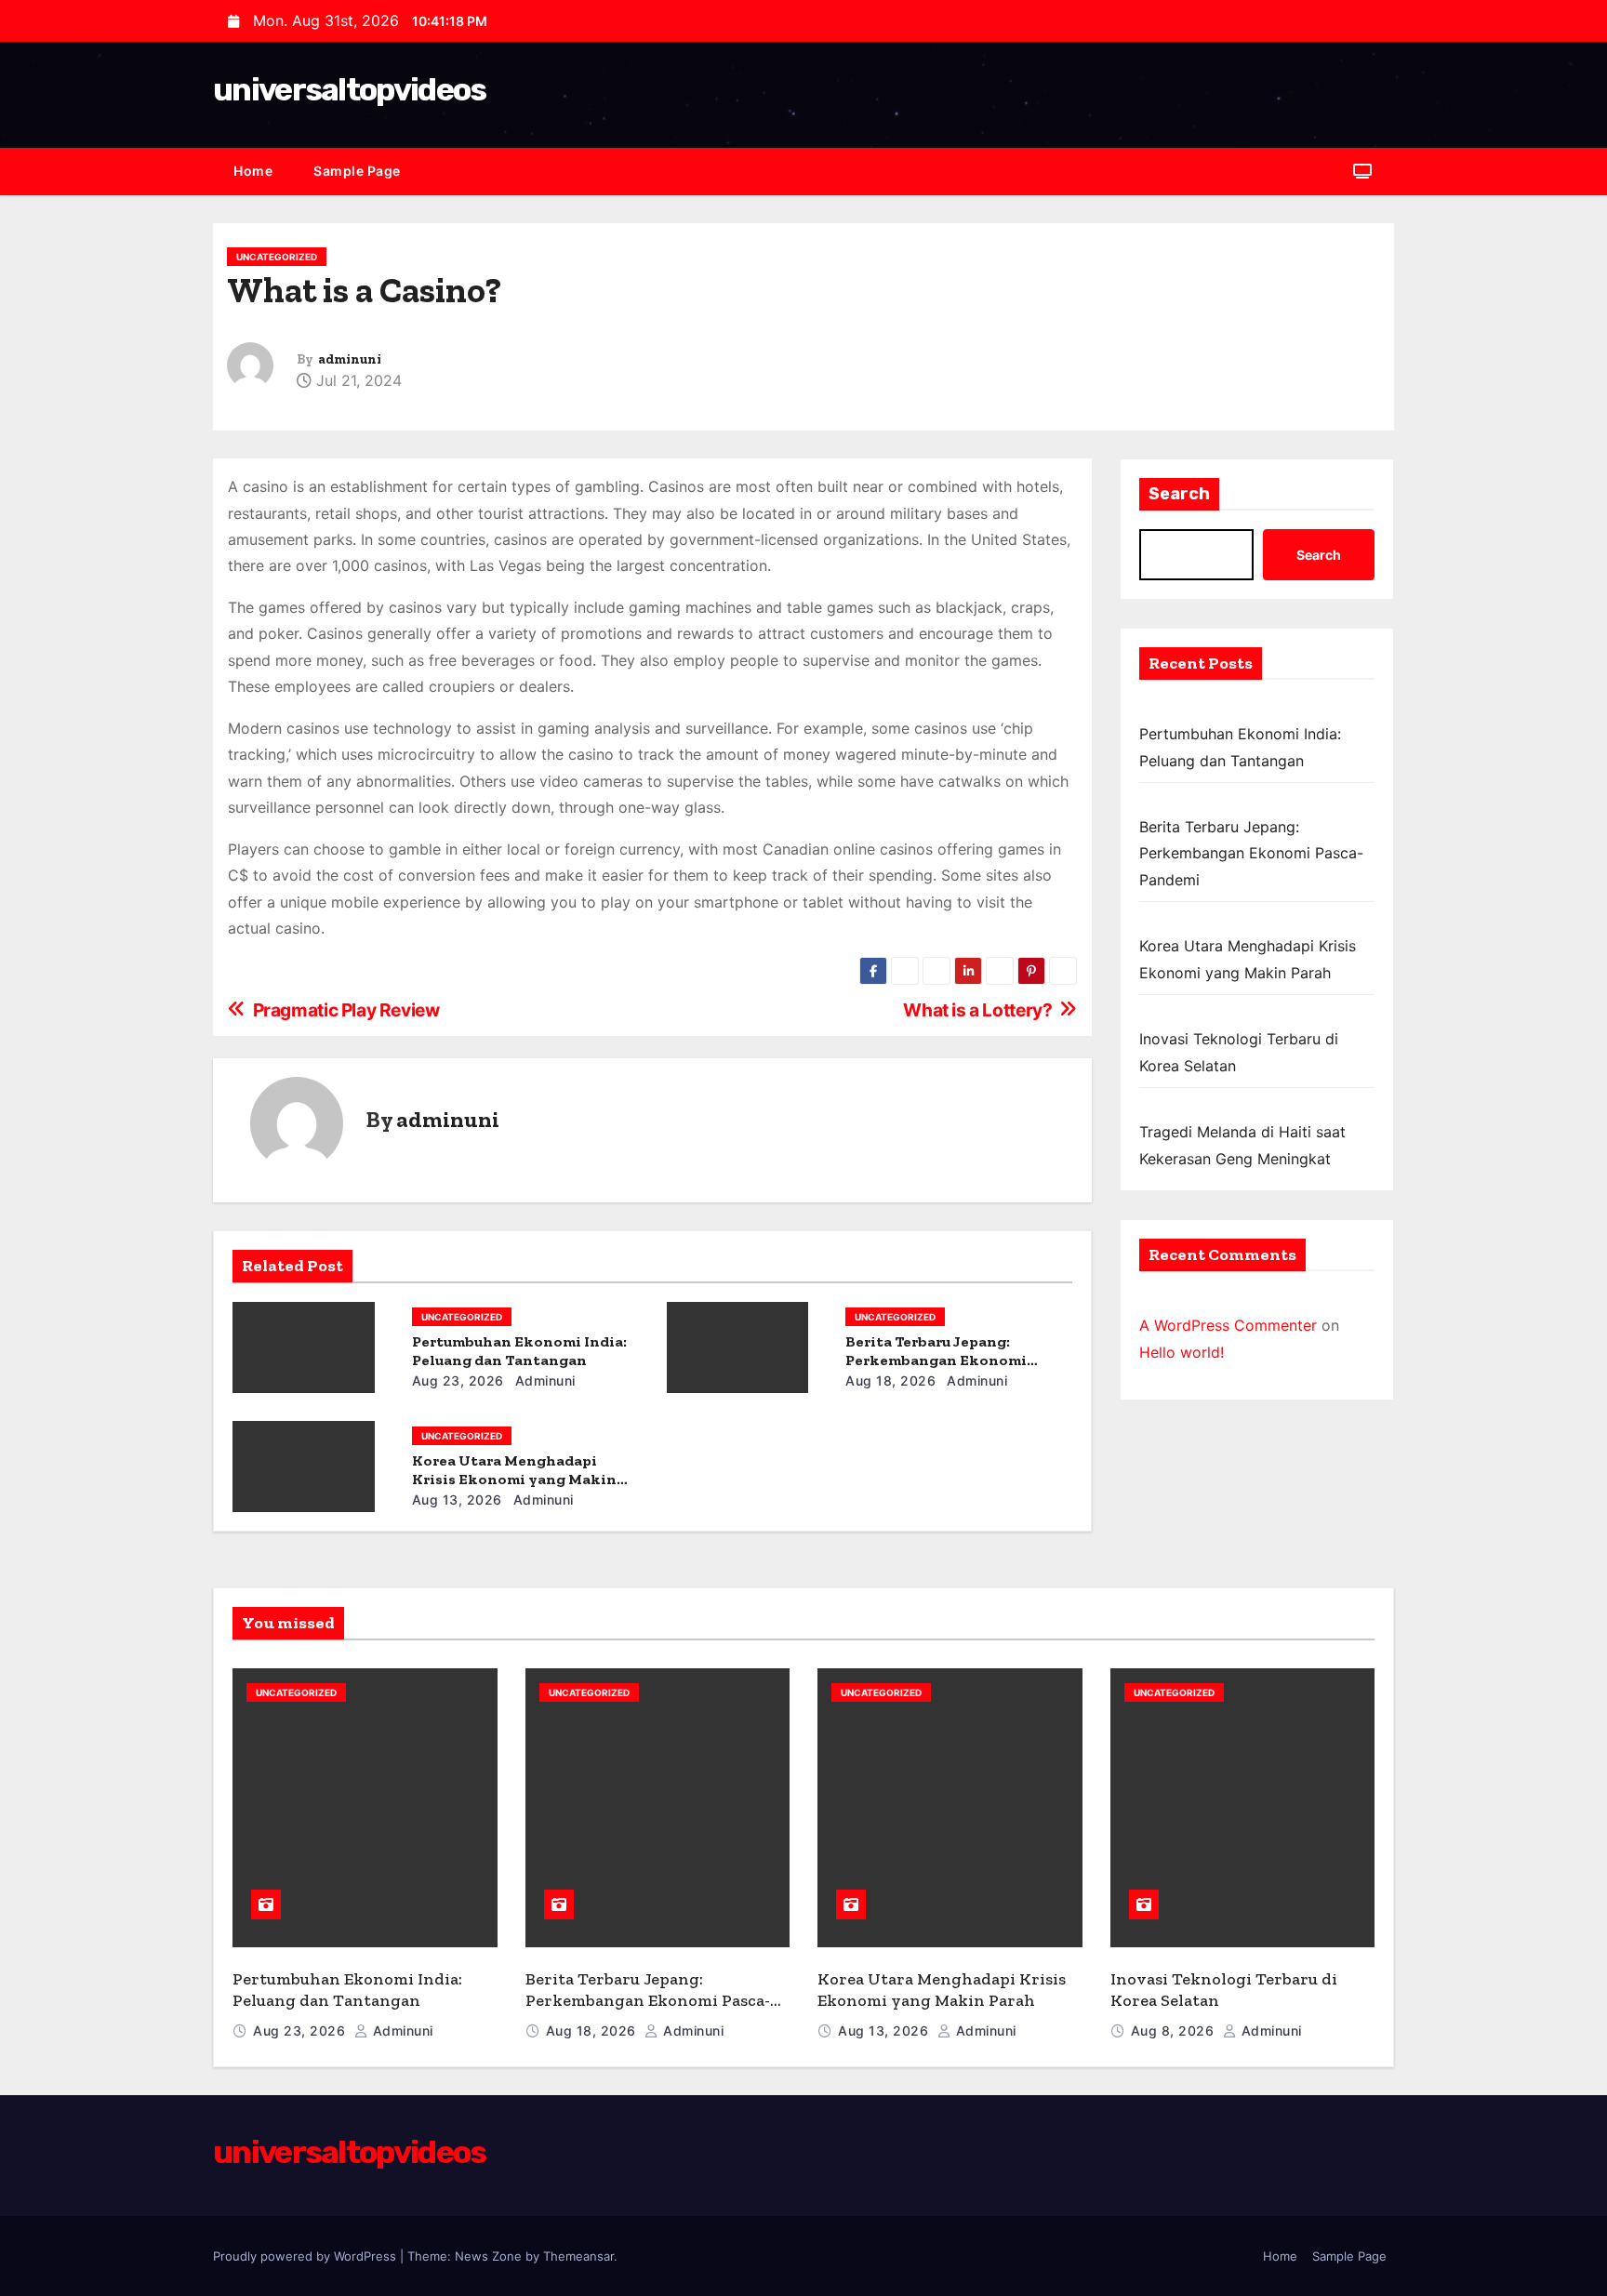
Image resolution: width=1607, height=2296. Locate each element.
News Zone (488, 2256)
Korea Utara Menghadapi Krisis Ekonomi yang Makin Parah (514, 1479)
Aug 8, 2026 (1175, 2031)
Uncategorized (277, 257)
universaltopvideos (349, 90)
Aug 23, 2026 (458, 1380)
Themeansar (578, 2256)
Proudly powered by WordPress (306, 2256)
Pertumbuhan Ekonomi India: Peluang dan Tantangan (519, 1351)
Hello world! (1182, 1352)
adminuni (350, 359)
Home (253, 171)
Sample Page (357, 171)
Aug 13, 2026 (457, 1500)
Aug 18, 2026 (890, 1380)
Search (1179, 494)
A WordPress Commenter (1228, 1325)
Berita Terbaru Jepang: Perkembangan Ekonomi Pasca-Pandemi (936, 1360)
